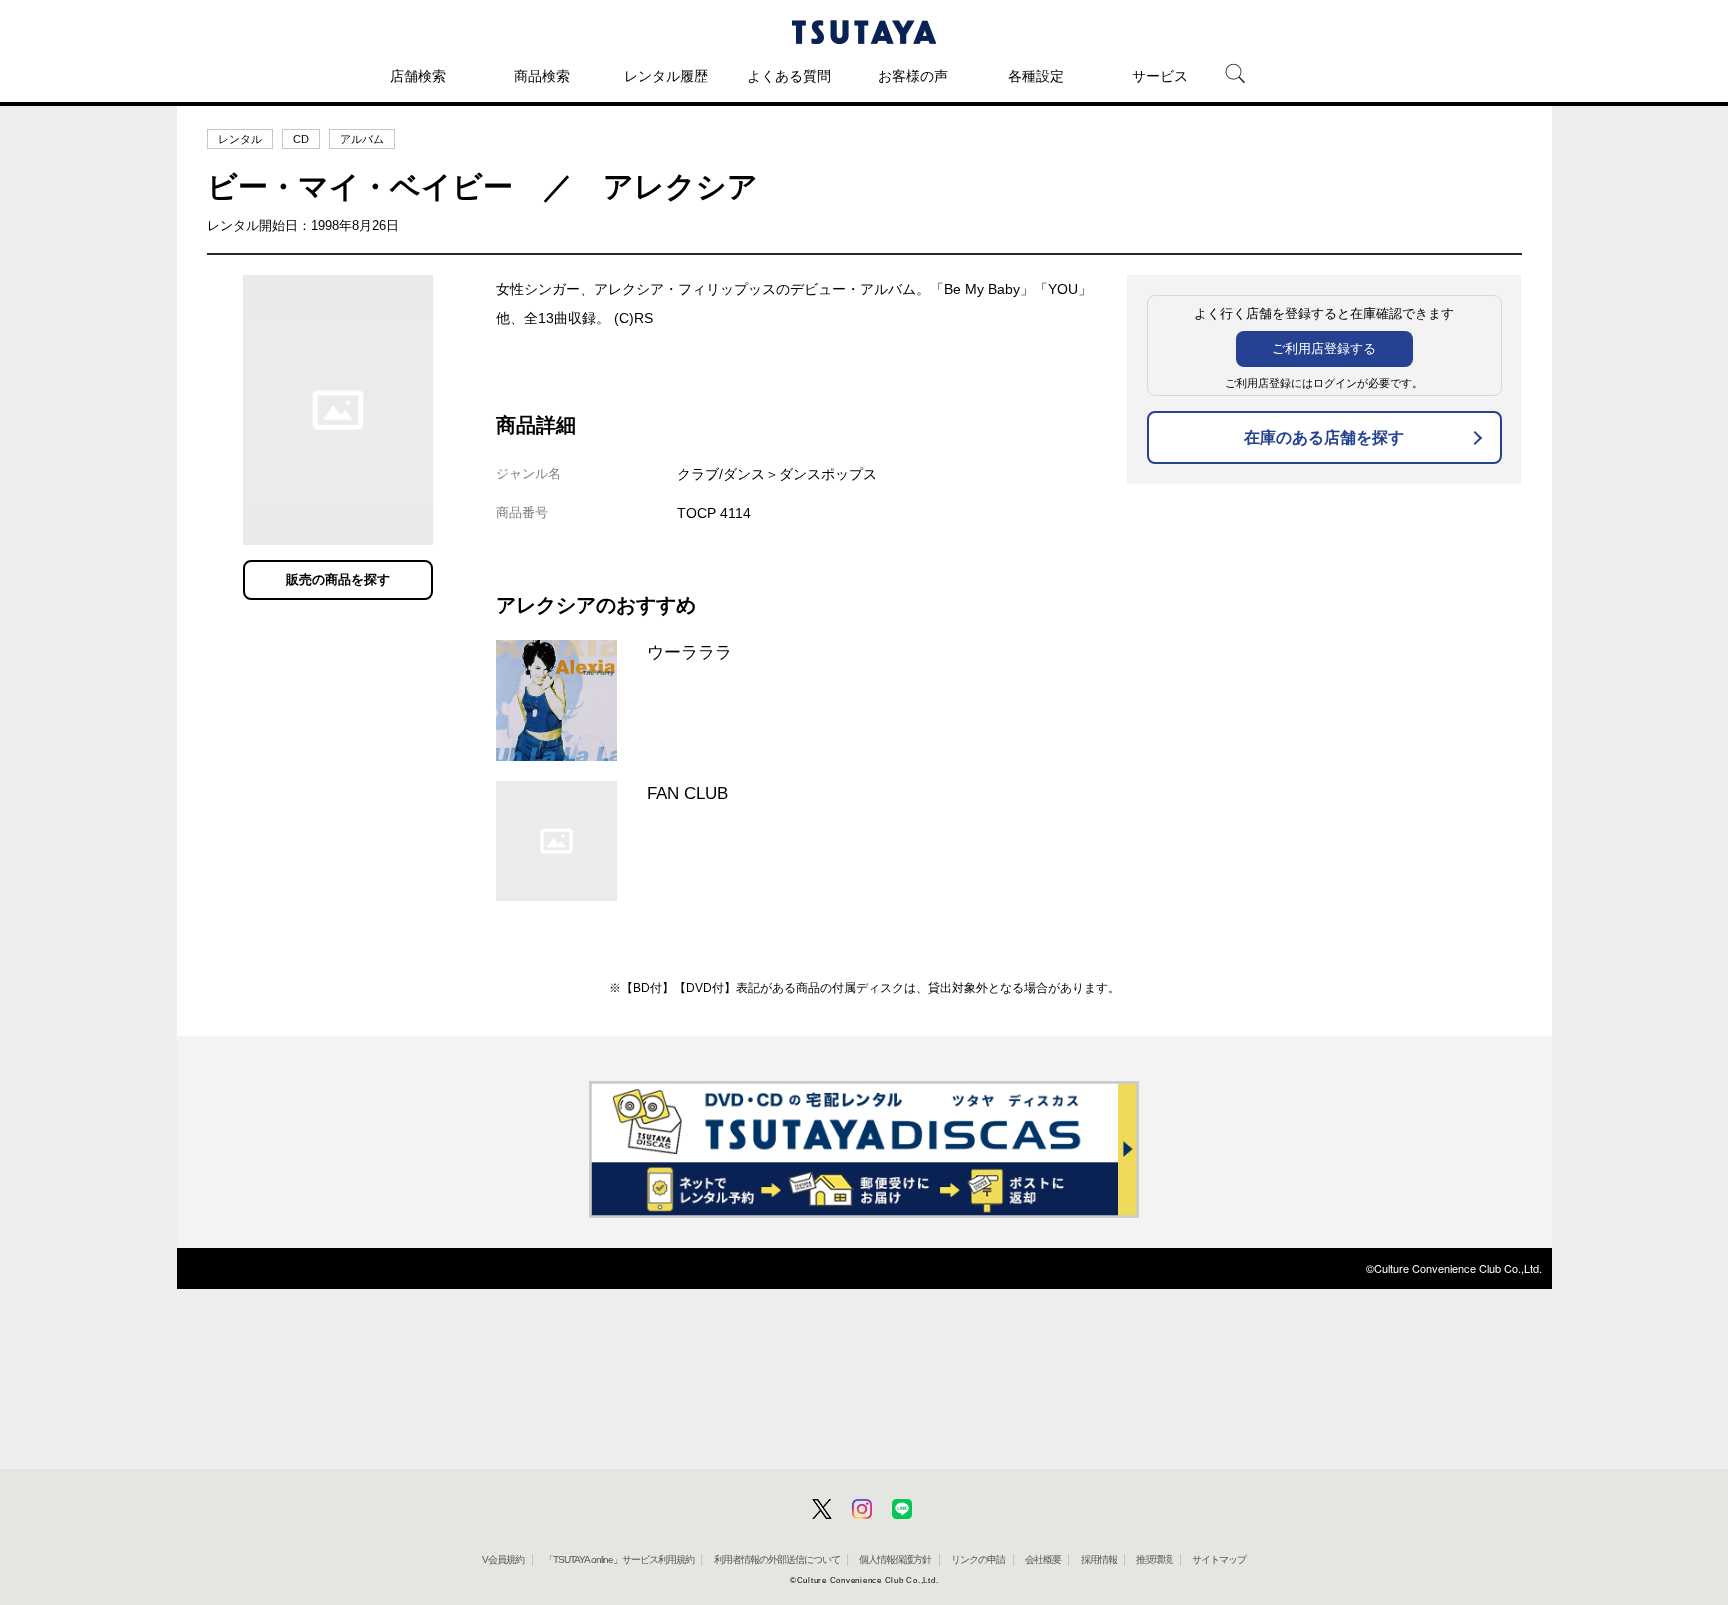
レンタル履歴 (666, 76)
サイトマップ (1219, 1559)
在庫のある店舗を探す (1324, 437)
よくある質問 (789, 76)
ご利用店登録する (1324, 348)
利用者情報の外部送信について (777, 1559)
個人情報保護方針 (895, 1559)
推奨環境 (1154, 1559)
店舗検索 (418, 76)
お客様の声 (913, 76)
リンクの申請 (978, 1559)
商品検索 (542, 76)
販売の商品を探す (338, 579)
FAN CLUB (687, 793)
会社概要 (1043, 1559)
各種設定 (1036, 76)
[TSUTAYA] (864, 32)
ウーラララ (689, 652)
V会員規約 (503, 1559)
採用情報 (1099, 1559)
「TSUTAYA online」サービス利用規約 (619, 1559)
